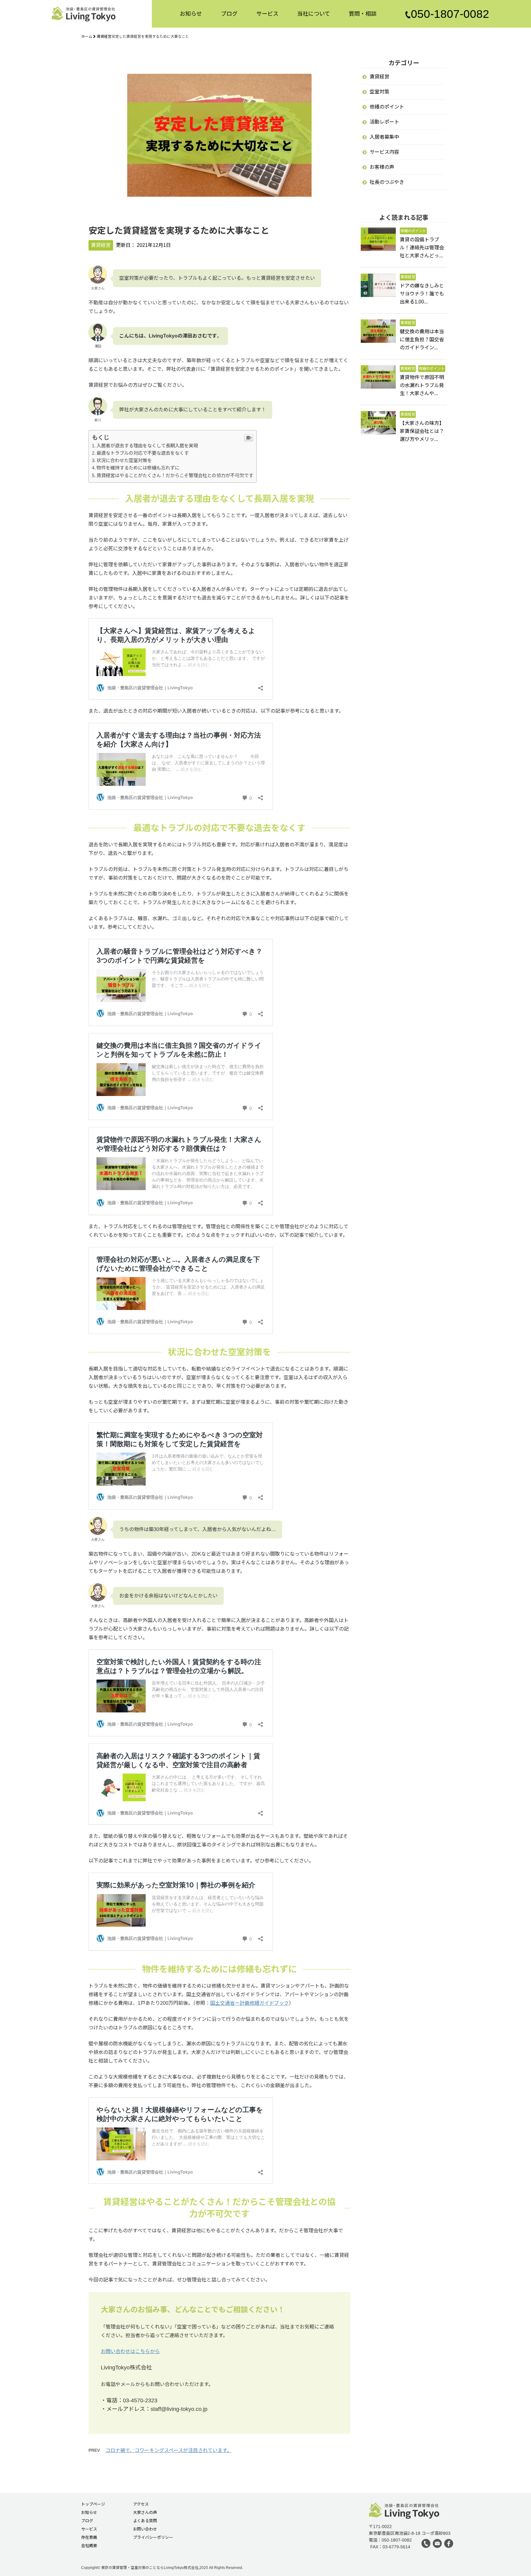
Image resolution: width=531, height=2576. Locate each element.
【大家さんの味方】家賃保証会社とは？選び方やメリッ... (422, 431)
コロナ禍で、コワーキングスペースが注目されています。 (169, 2450)
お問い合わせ (145, 2529)
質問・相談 (363, 12)
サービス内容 (384, 152)
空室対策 (380, 92)
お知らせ (191, 12)
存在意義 (89, 2538)
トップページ (93, 2504)
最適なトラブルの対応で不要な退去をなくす (143, 453)
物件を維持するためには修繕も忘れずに (138, 468)
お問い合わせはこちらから (130, 2351)
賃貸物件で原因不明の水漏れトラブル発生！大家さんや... (422, 385)
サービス (267, 12)
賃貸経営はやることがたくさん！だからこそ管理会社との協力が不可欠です (175, 475)
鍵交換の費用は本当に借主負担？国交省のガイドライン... (422, 340)
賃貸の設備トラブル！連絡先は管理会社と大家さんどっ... (422, 248)
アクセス (141, 2504)
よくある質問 (145, 2521)
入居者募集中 (384, 137)
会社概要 (89, 2546)
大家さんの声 (145, 2513)
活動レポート (384, 122)
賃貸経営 (104, 37)
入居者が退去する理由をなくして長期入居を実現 (147, 446)
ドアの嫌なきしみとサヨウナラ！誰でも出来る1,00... (422, 294)
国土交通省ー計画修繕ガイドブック (250, 2003)
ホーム (87, 37)
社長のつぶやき (387, 182)
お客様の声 (382, 167)
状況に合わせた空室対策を (124, 460)
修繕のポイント (387, 107)
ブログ (229, 12)
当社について (314, 12)
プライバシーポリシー (153, 2538)
